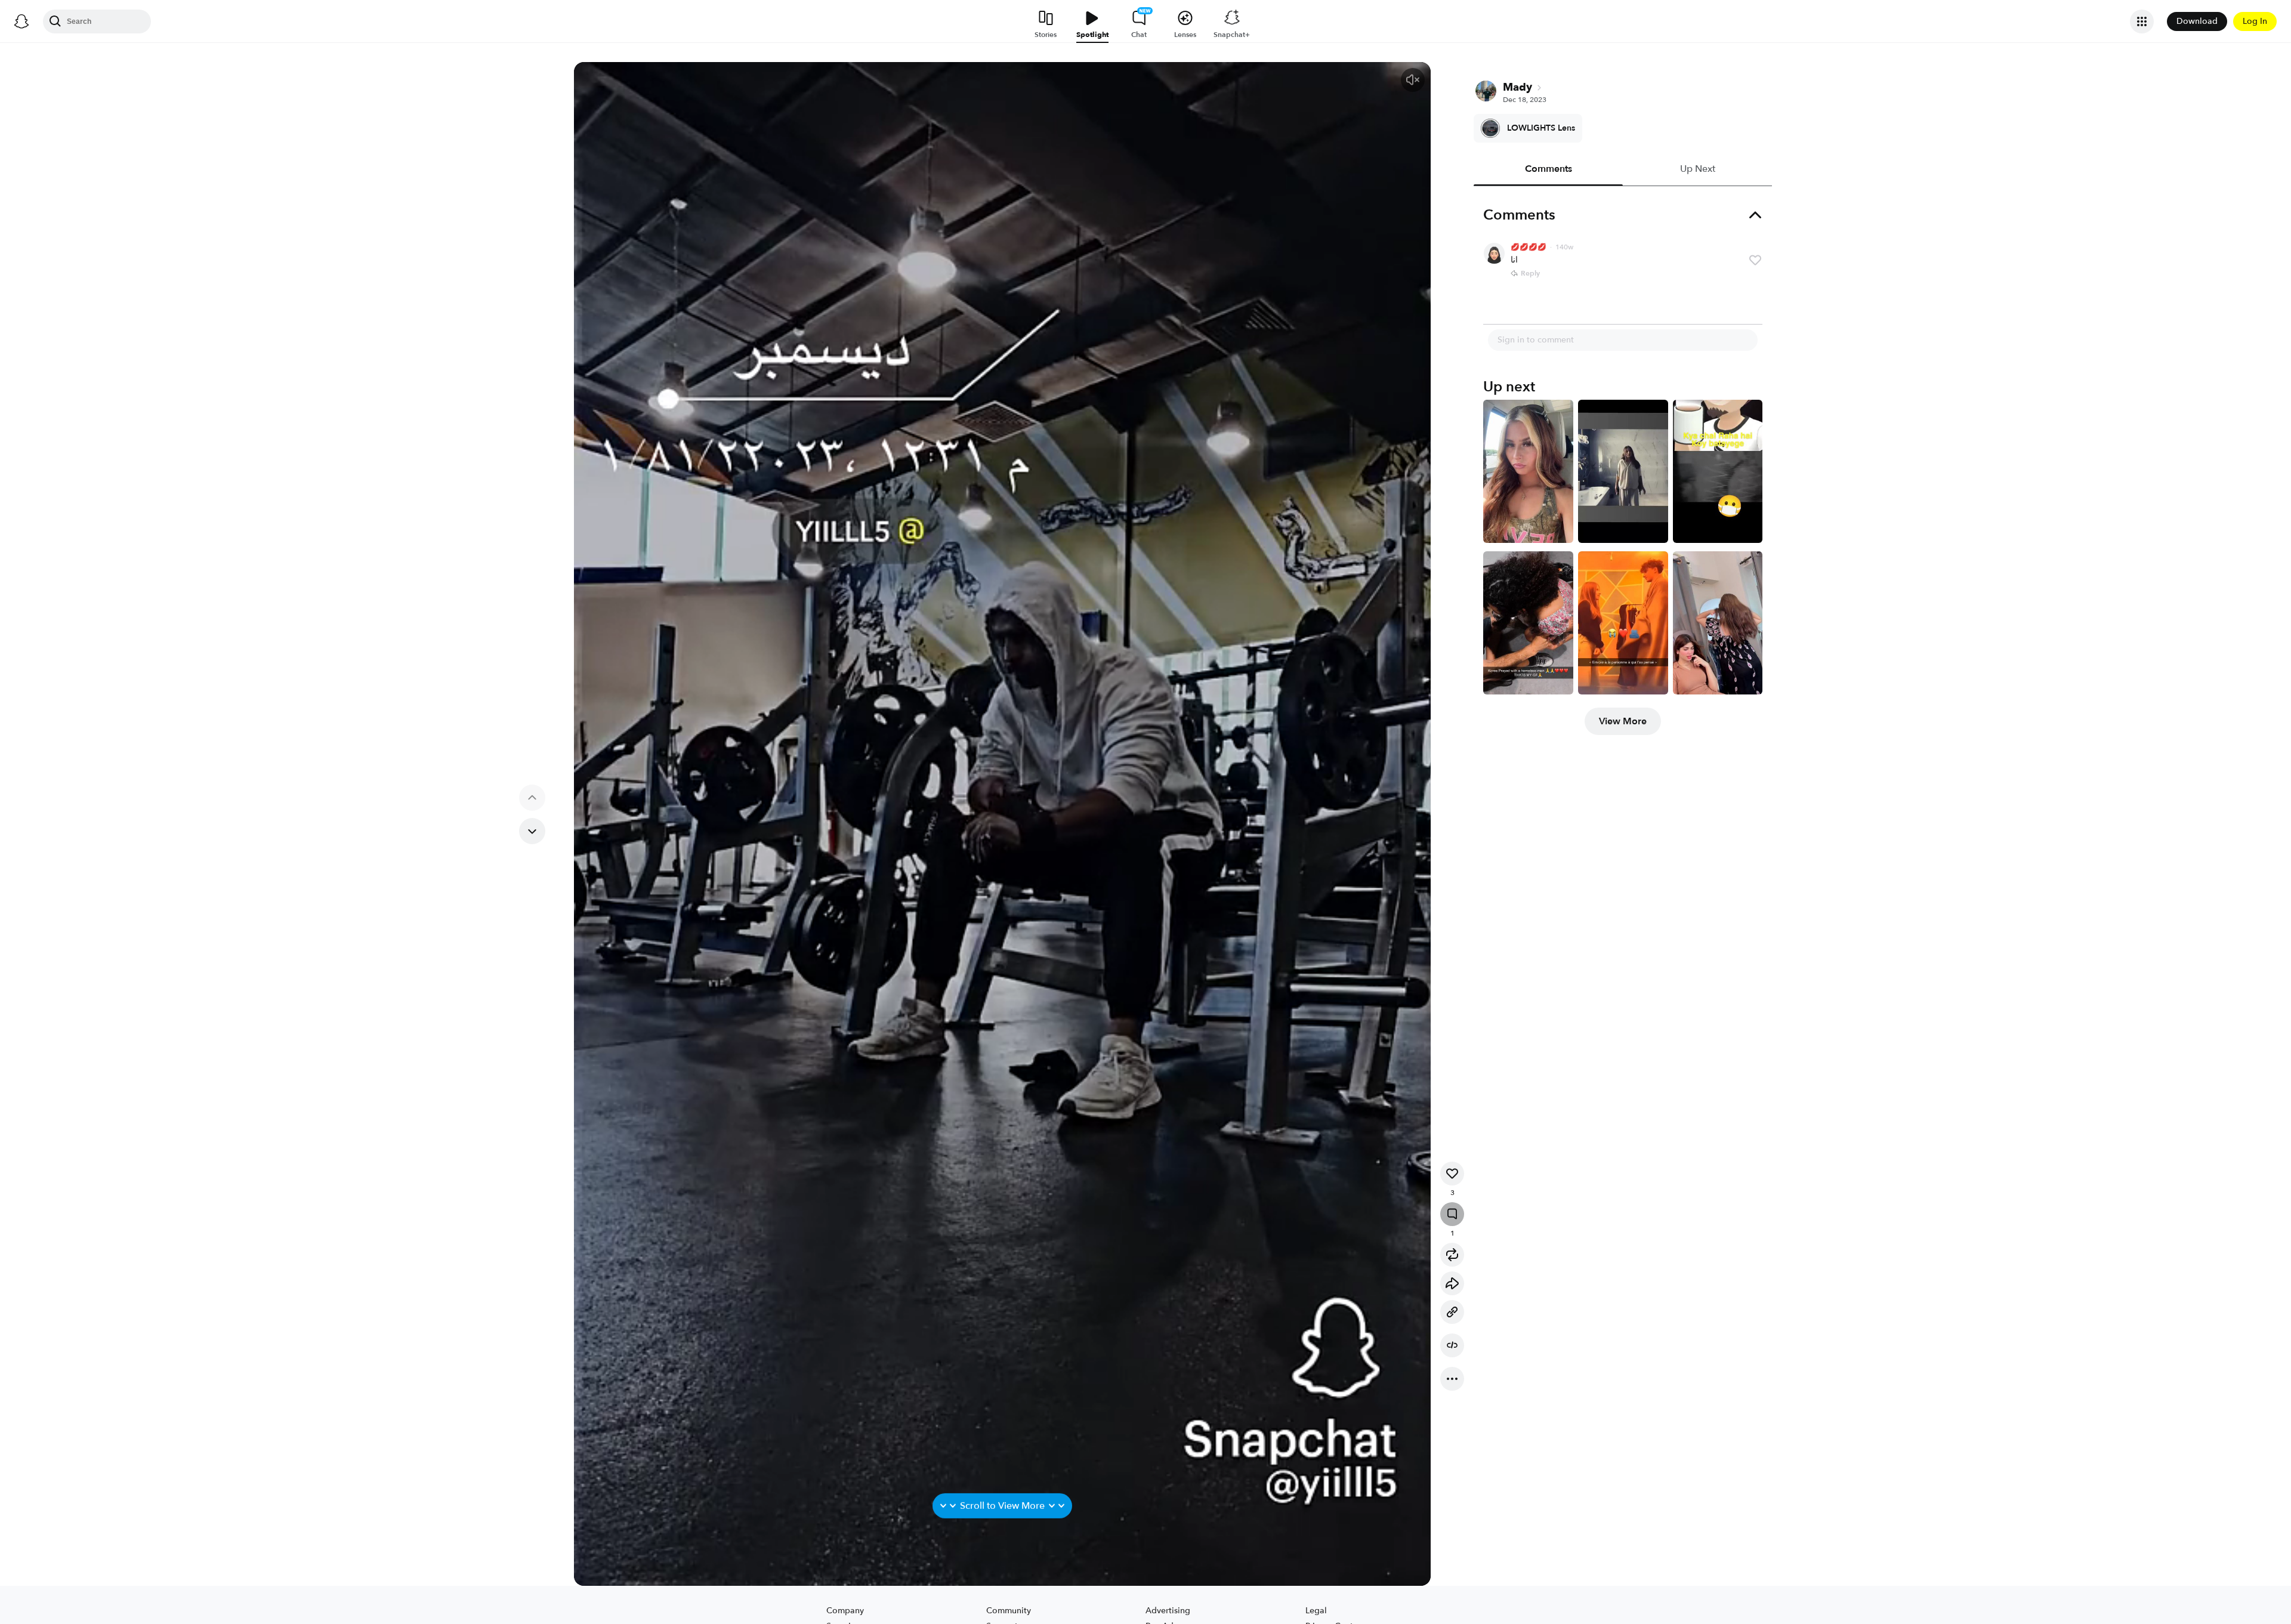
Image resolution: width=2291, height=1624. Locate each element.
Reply (1530, 273)
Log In (2255, 21)
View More (1623, 721)
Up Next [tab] (1698, 169)
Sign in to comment (1536, 340)
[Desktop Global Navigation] (21, 21)
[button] (1413, 80)
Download (2197, 21)
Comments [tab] (1549, 169)
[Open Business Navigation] (2142, 21)
